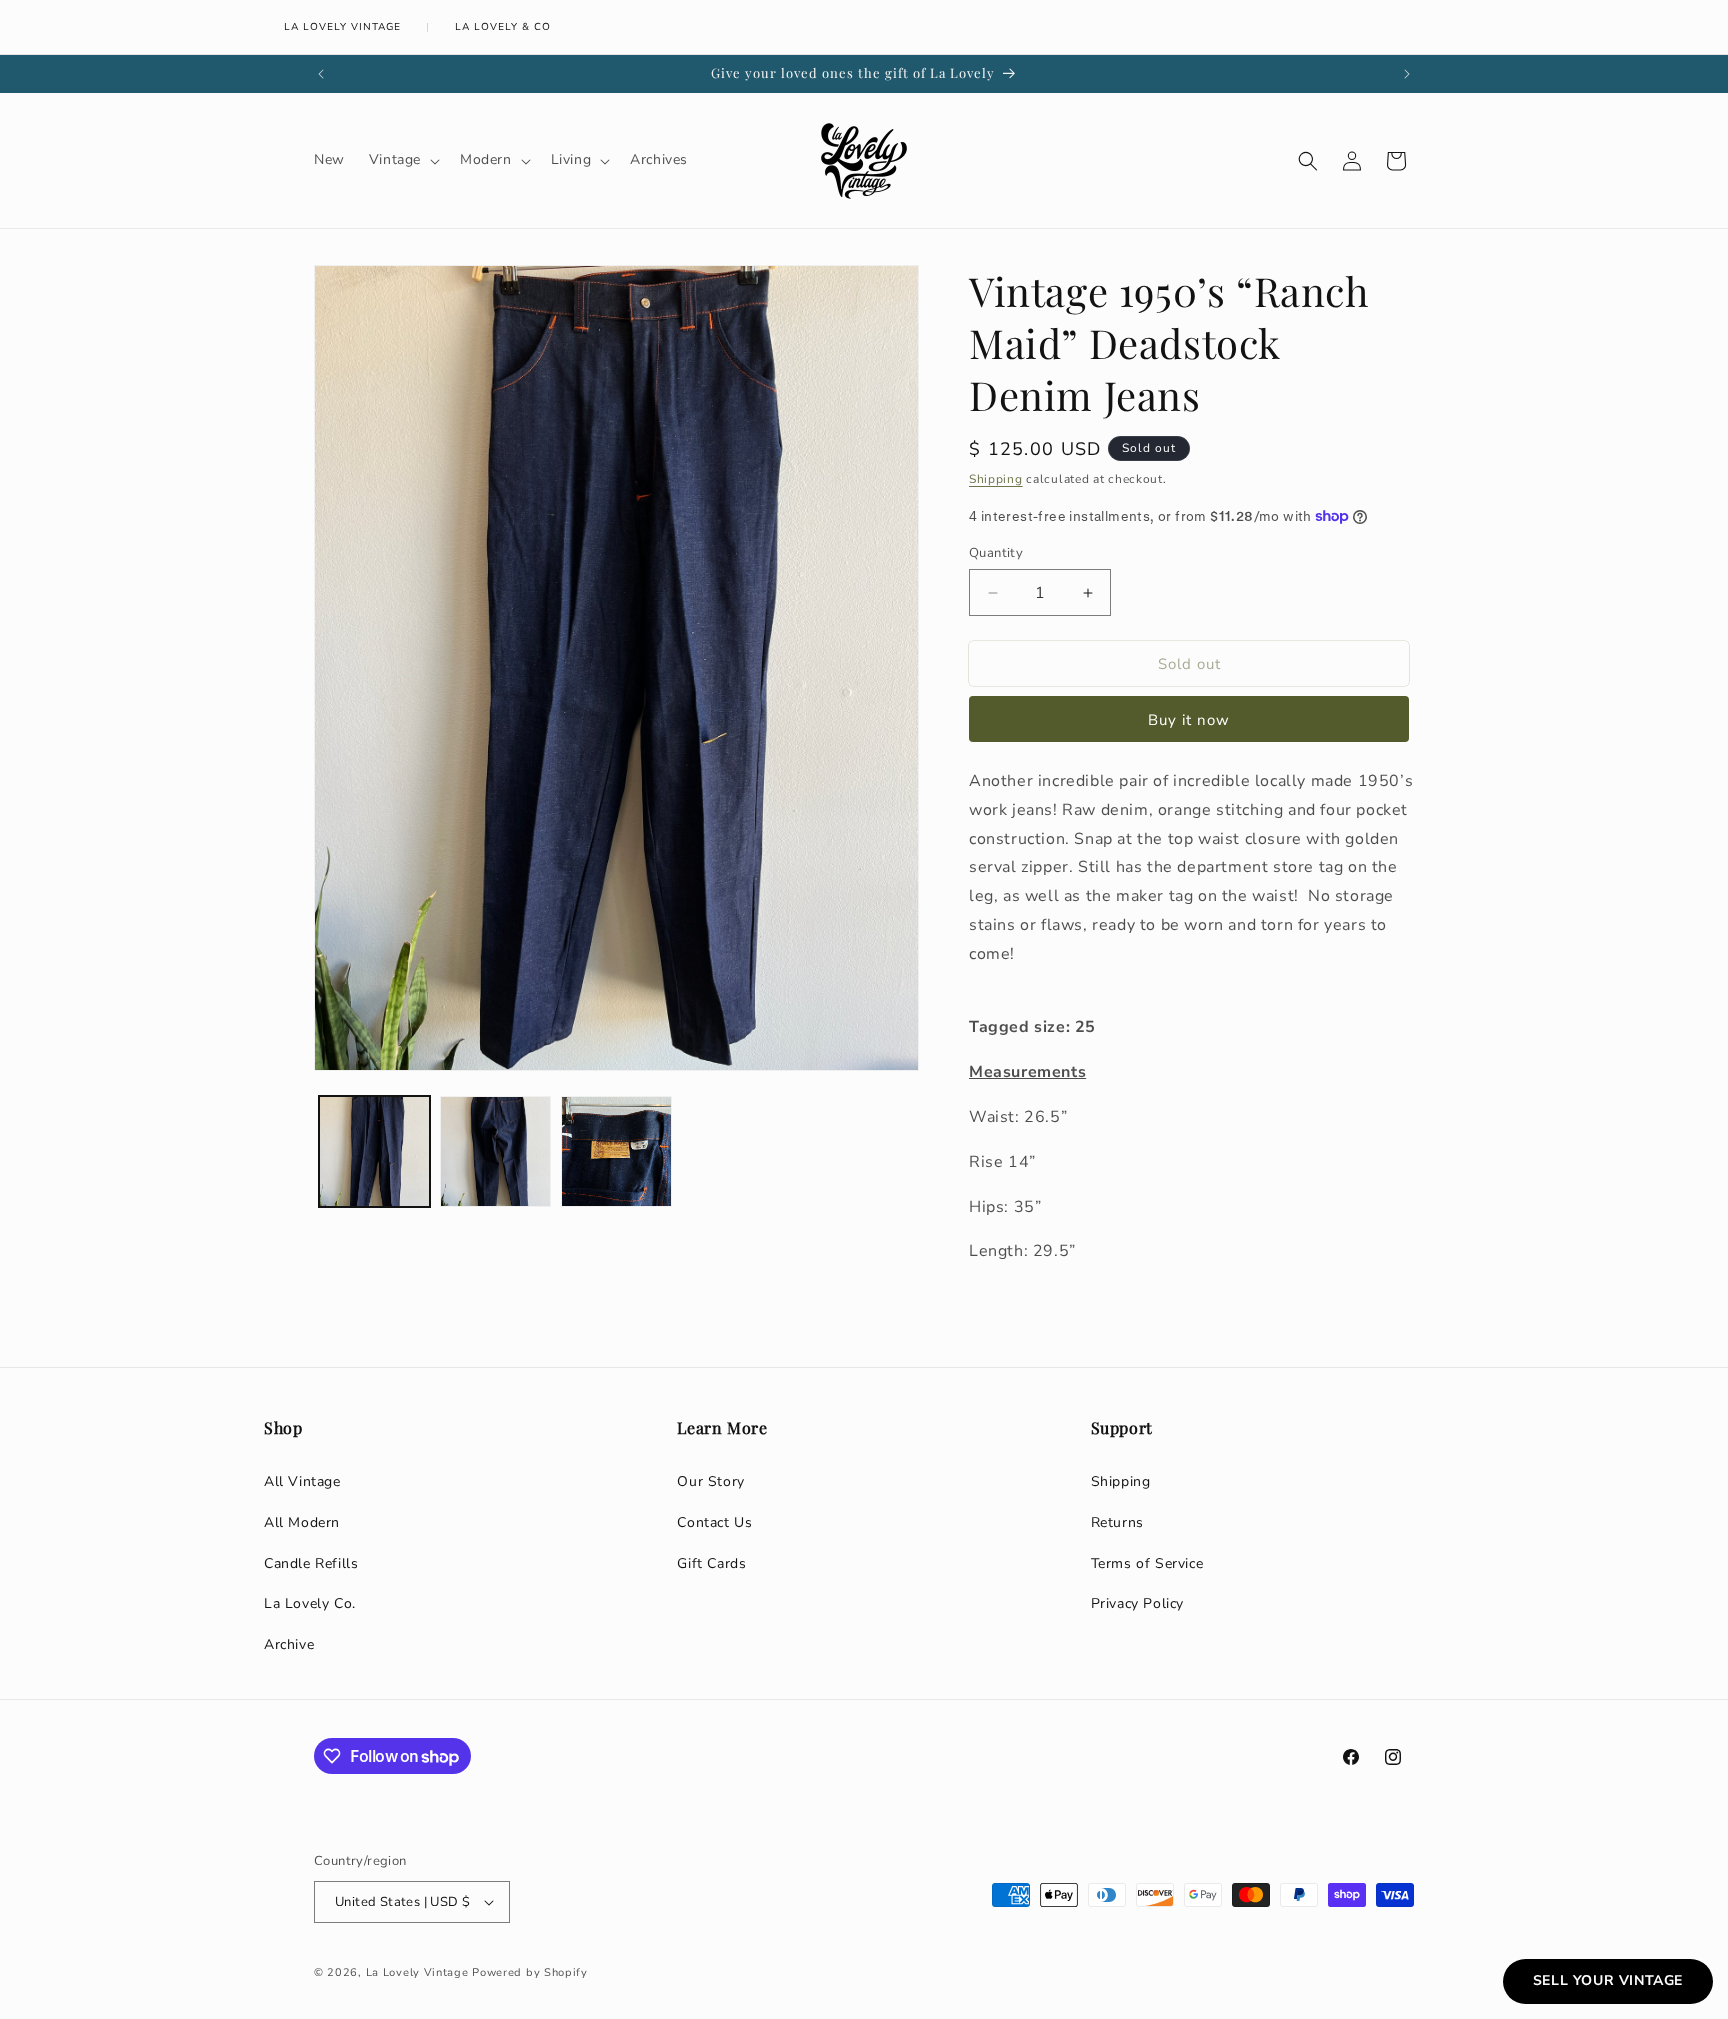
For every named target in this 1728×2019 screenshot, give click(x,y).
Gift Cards (711, 1563)
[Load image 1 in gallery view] (374, 1151)
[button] (402, 160)
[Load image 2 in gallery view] (495, 1151)
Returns (1117, 1522)
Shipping (996, 479)
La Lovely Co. (310, 1603)
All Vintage (302, 1481)
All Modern (302, 1522)
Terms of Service (1147, 1563)
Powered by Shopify (530, 1972)
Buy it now (1189, 720)
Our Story (710, 1481)
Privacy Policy (1137, 1603)
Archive (289, 1644)
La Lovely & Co (503, 27)
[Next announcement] (1407, 74)
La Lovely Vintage (342, 27)
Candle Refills (311, 1563)
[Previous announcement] (321, 74)
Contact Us (714, 1522)
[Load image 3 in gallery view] (616, 1151)
